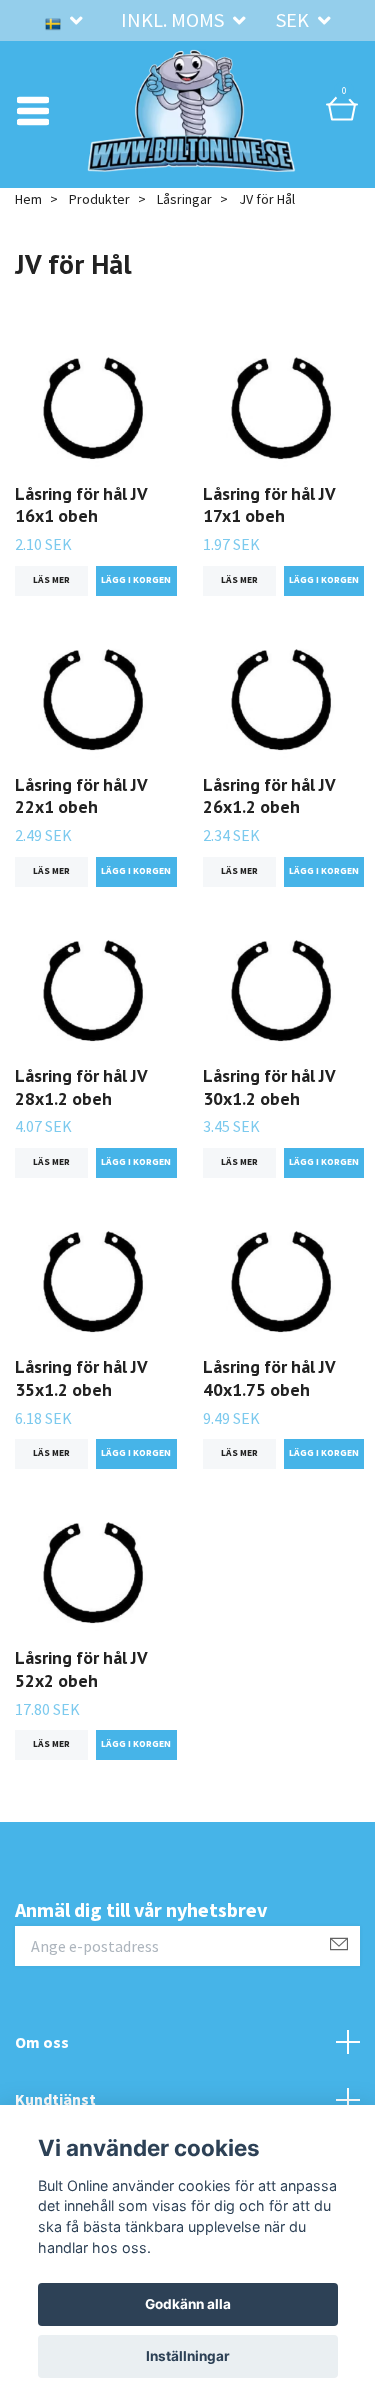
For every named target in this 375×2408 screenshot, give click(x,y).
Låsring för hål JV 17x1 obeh (269, 531)
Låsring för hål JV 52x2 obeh (81, 1696)
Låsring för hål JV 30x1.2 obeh (269, 1114)
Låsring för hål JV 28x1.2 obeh (81, 1114)
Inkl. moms (174, 19)
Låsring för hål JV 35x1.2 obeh (81, 1405)
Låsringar (184, 226)
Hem (28, 226)
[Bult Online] (192, 124)
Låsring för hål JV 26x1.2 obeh (269, 822)
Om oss (42, 2068)
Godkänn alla (188, 2304)
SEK (294, 19)
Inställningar (188, 2356)
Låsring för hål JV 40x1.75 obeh (269, 1405)
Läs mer (51, 607)
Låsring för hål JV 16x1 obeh (81, 531)
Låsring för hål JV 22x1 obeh (81, 822)
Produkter (99, 226)
